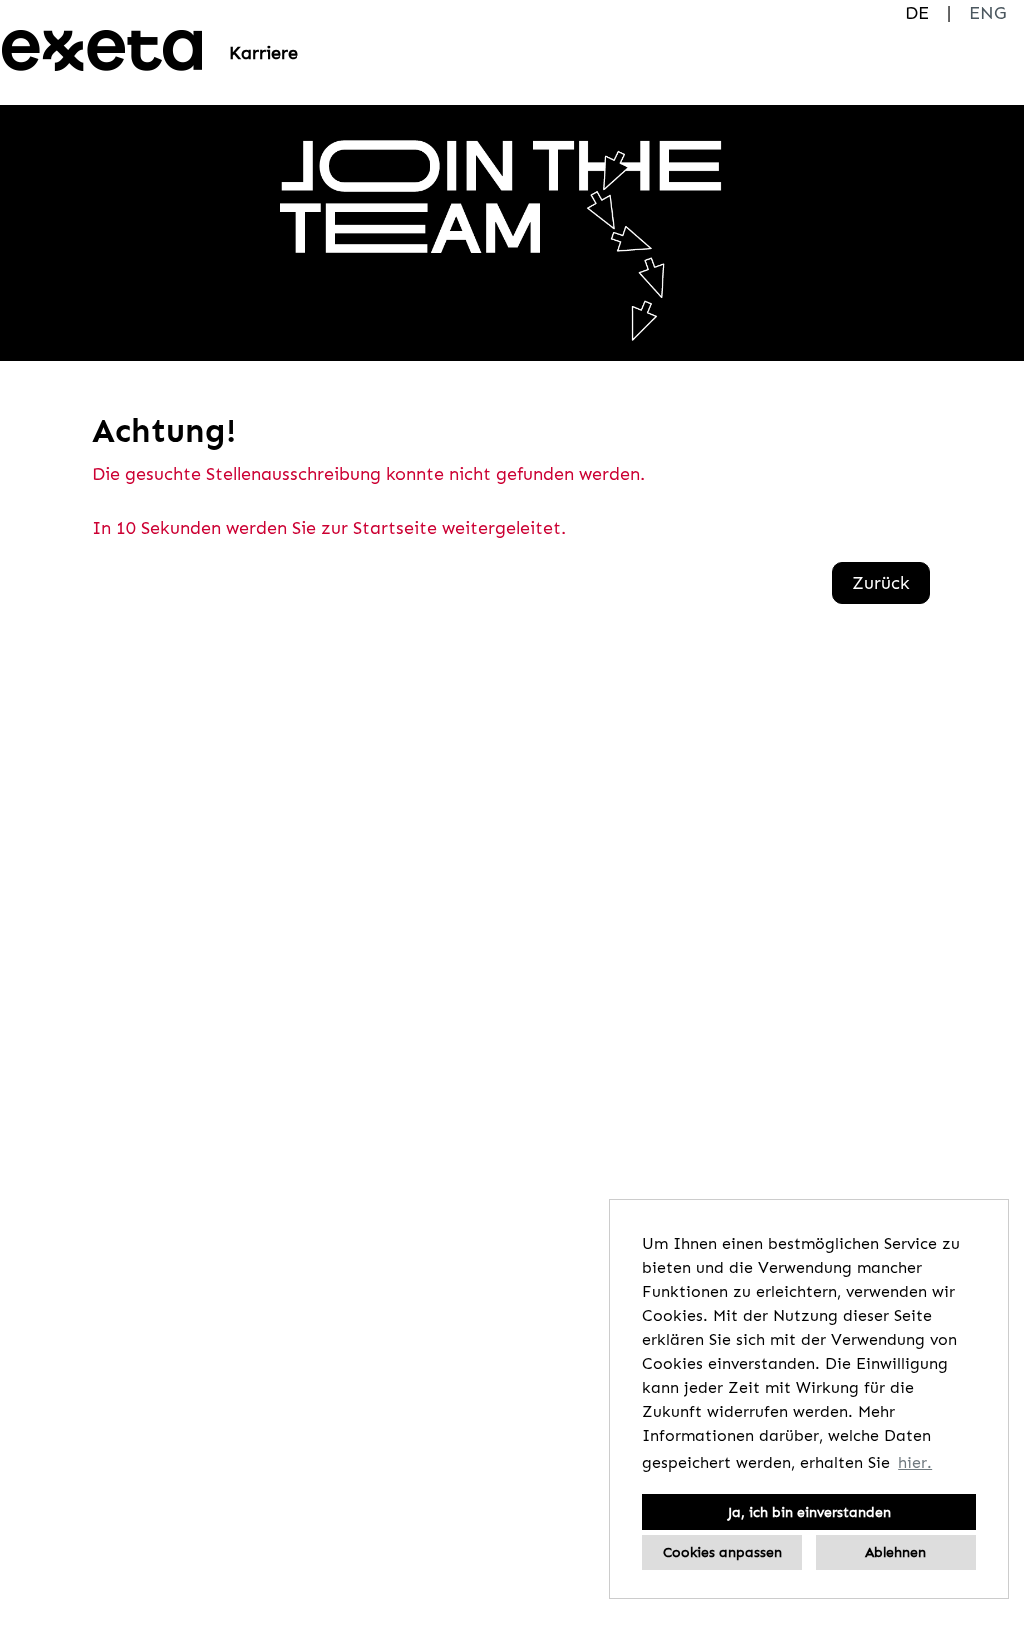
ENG (987, 13)
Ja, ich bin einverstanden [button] (809, 1512)
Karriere (263, 53)
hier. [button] (915, 1462)
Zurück (881, 583)
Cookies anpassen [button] (722, 1552)
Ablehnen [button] (895, 1552)
